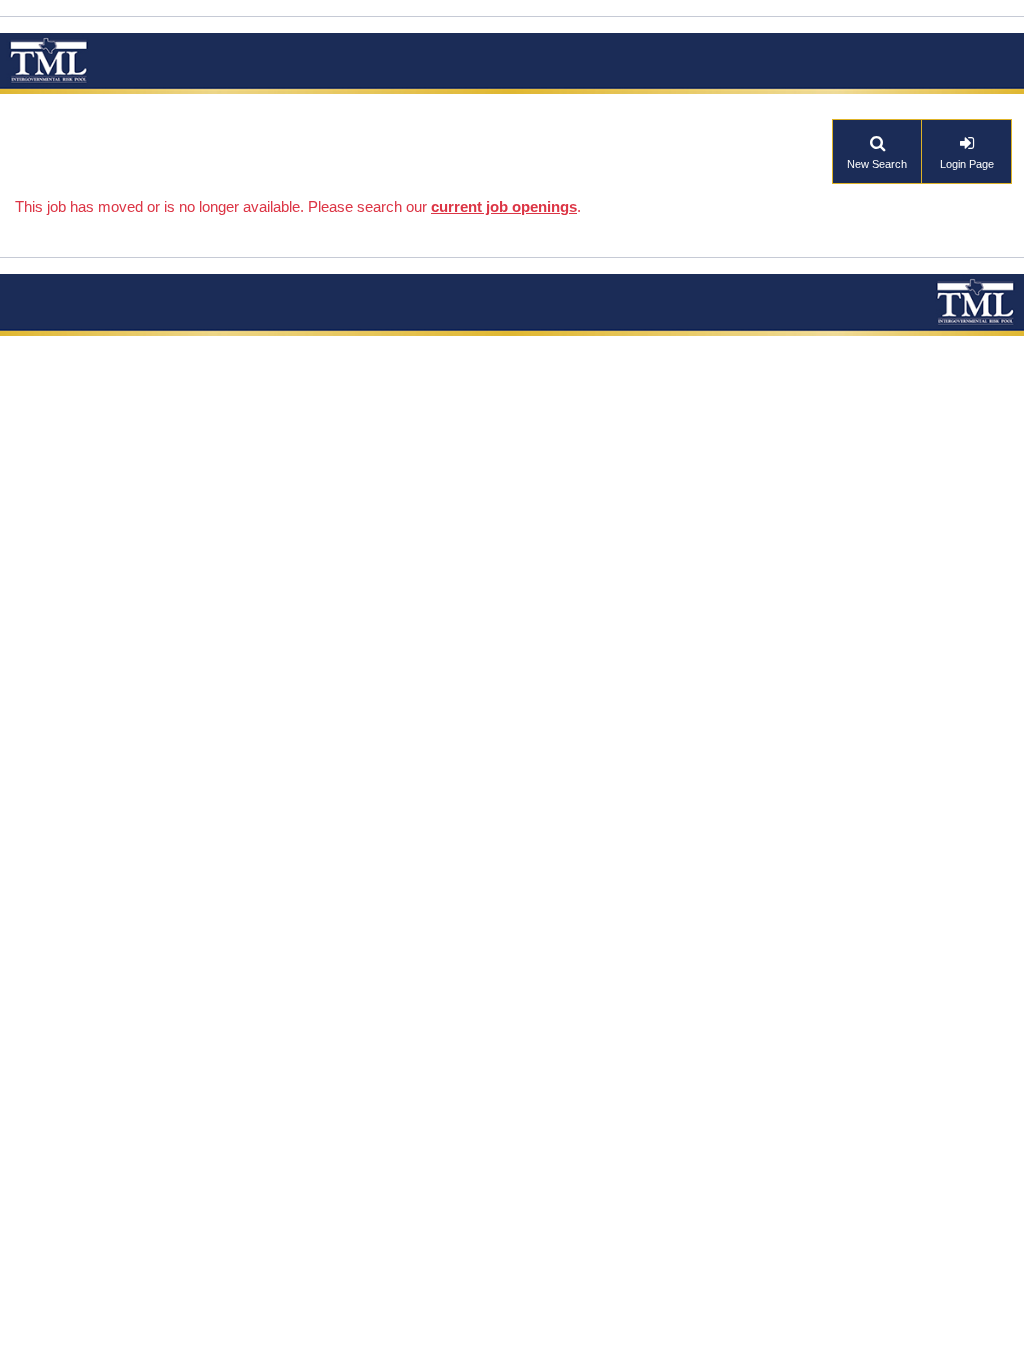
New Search (877, 164)
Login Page (967, 164)
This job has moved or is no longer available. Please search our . (298, 206)
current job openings (504, 206)
